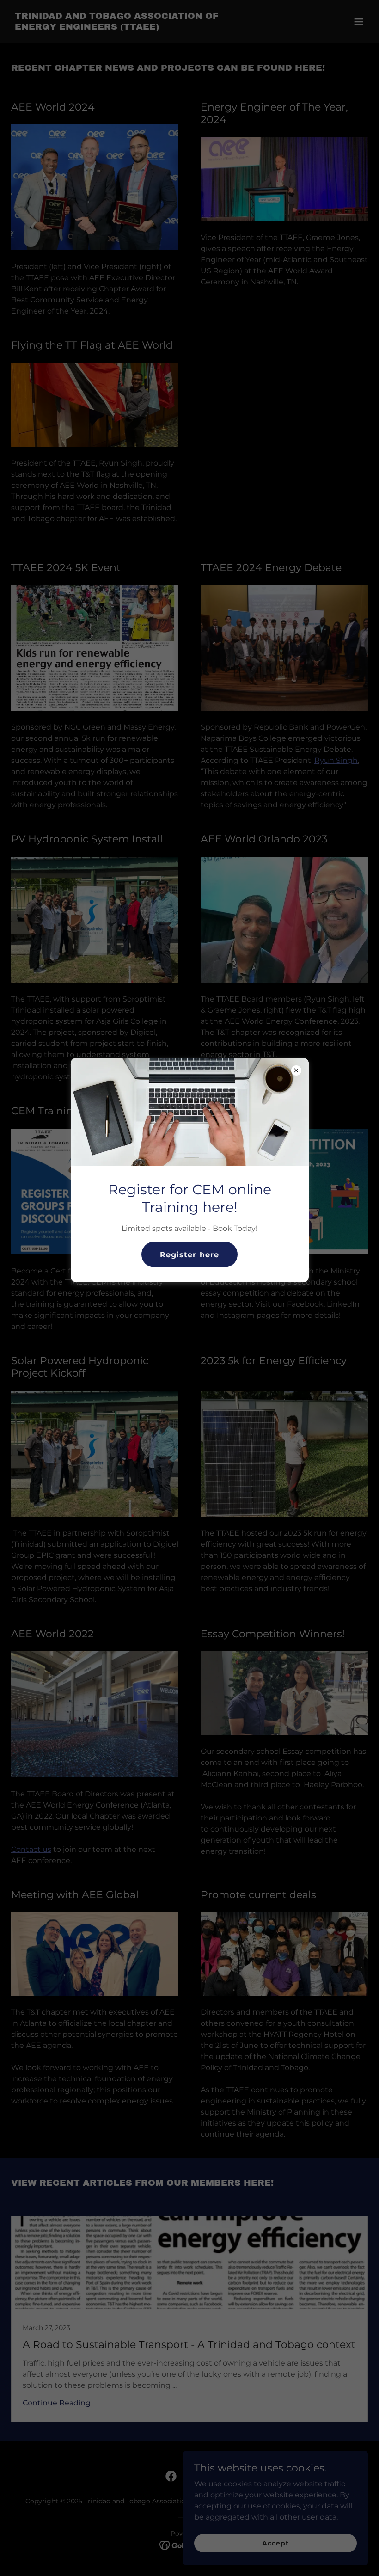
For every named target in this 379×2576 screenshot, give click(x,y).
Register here (189, 1255)
